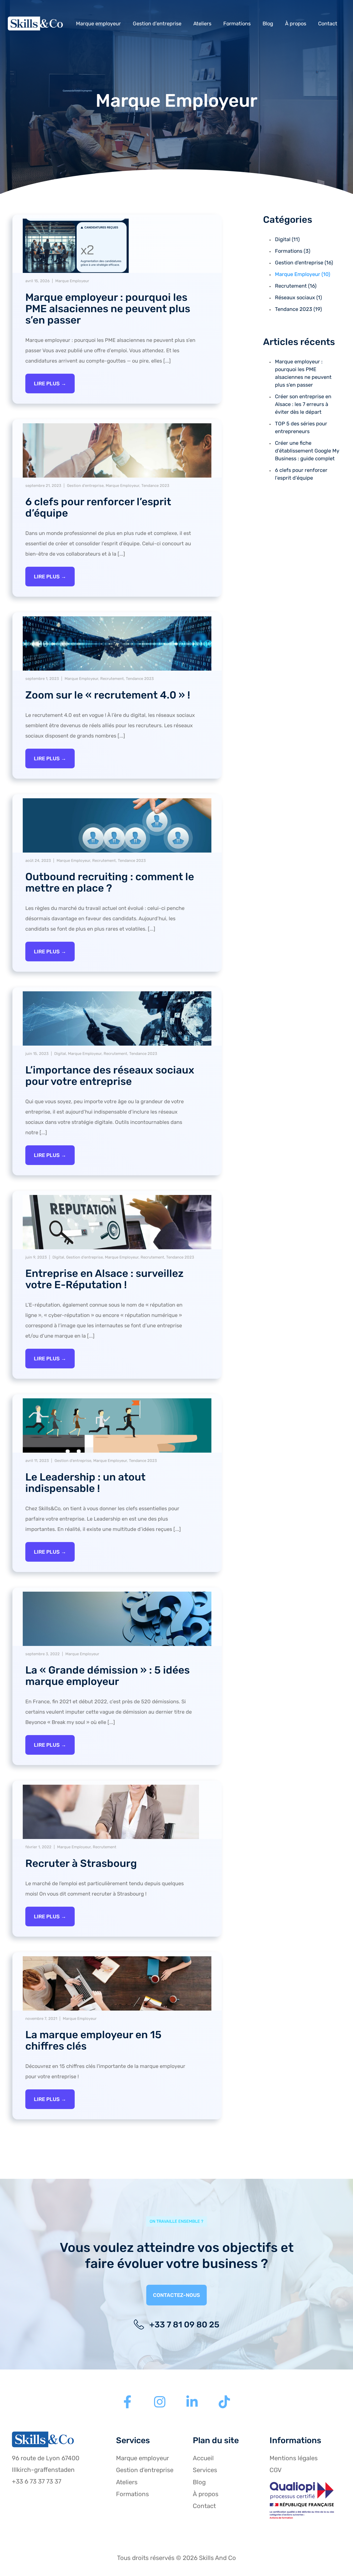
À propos (296, 24)
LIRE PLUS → (50, 384)
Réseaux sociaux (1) (298, 297)
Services (205, 2470)
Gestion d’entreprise (157, 24)
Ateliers (202, 24)
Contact (328, 24)
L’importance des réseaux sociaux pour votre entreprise (110, 1076)
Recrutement (112, 679)
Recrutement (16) (296, 286)
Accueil (203, 2458)
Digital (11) (287, 239)
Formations (237, 24)
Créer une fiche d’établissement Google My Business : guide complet (307, 451)
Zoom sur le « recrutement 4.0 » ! (108, 695)
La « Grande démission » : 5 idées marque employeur (108, 1676)
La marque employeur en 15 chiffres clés (93, 2040)
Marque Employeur (72, 281)
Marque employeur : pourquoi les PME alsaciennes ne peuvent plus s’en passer (108, 309)
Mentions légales (294, 2458)
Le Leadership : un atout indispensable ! (85, 1483)
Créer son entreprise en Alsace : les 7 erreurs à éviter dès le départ (303, 404)
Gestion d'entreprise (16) (304, 263)
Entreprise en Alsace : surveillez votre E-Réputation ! (104, 1279)
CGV (276, 2470)
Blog (268, 24)
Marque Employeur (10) (303, 274)
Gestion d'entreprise (85, 486)
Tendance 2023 (155, 486)
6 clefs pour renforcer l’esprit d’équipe (98, 507)
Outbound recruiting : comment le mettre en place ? (110, 882)
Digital (60, 1054)
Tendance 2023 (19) (298, 309)
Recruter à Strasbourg (81, 1863)
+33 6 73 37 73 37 (37, 2481)
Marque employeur (98, 24)
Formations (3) (293, 251)
